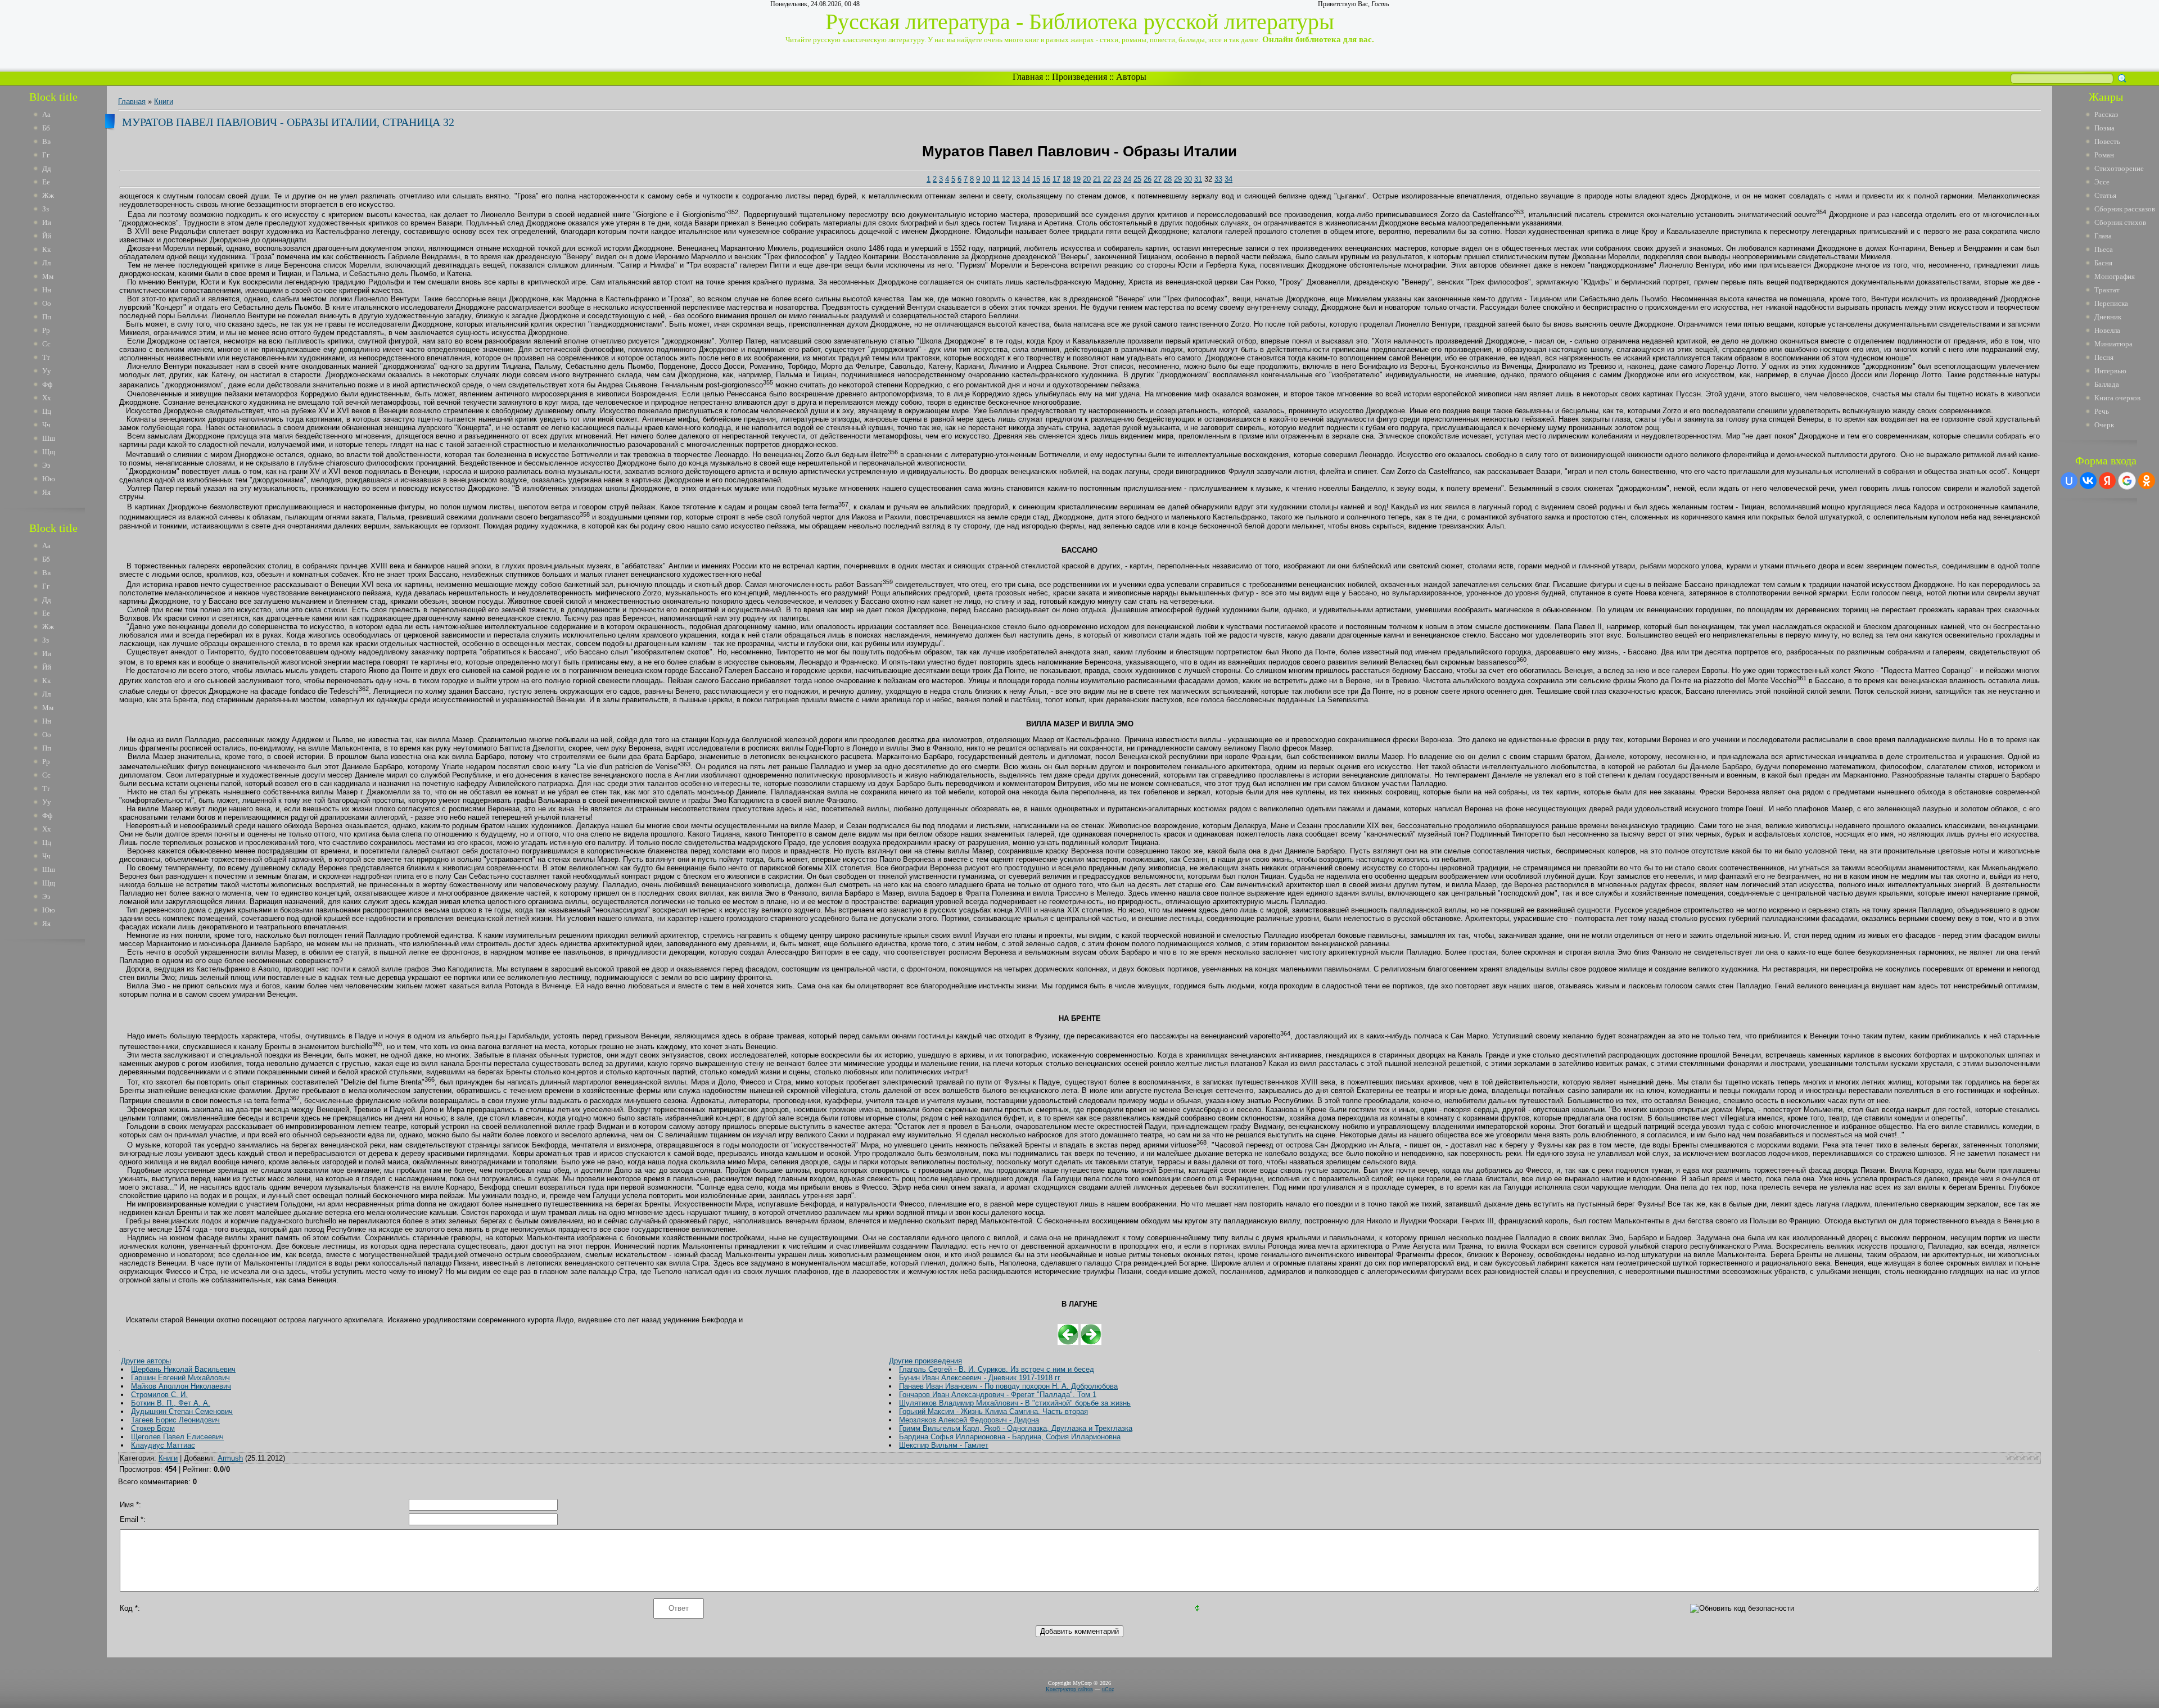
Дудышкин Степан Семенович (182, 1411)
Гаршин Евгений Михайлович (180, 1378)
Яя (46, 492)
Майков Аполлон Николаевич (181, 1386)
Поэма (2104, 128)
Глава (2103, 236)
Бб (46, 128)
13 (1016, 179)
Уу (47, 371)
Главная (1028, 77)
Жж (48, 195)
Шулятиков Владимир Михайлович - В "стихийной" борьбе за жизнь (1015, 1403)
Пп (47, 317)
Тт (46, 357)
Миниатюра (2113, 344)
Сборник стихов (2120, 222)
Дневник (2108, 317)
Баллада (2107, 384)
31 (1198, 179)
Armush (230, 1458)
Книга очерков (2117, 398)
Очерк (2104, 425)
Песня (2104, 357)
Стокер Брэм (153, 1428)
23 (1117, 179)
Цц (47, 411)
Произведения (1079, 77)
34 (1228, 179)
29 (1178, 179)
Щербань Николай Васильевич (183, 1369)
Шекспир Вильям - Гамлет (944, 1445)
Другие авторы (146, 1361)
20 (1087, 179)
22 (1107, 179)
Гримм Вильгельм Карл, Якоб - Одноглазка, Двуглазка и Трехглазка (1016, 1428)
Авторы (1131, 77)
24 (1127, 179)
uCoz (1108, 1689)
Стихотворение (2119, 168)
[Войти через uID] (2069, 481)
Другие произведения (925, 1361)
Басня (2103, 263)
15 (1036, 179)
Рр (46, 330)
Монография (2115, 276)
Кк (46, 249)
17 (1056, 179)
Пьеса (2104, 249)
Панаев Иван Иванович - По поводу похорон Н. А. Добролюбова (1008, 1386)
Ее (46, 182)
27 (1158, 179)
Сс (46, 344)
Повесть (2107, 141)
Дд (47, 168)
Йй (47, 236)
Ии (47, 222)
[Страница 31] (1068, 1342)
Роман (2104, 155)
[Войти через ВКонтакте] (2088, 481)
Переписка (2111, 303)
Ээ (46, 465)
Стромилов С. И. (159, 1395)
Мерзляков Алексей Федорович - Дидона (969, 1420)
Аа (46, 114)
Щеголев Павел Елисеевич (177, 1437)
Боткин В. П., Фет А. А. (171, 1403)
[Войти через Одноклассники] (2147, 481)
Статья (2105, 195)
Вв (46, 141)
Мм (48, 276)
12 (1006, 179)
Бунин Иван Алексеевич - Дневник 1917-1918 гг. (980, 1378)
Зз (46, 209)
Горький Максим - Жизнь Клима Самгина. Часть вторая (993, 1411)
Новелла (2107, 330)
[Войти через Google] (2127, 481)
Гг (46, 155)
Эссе (2102, 182)
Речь (2102, 411)
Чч (46, 425)
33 (1218, 179)
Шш (49, 438)
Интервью (2110, 371)
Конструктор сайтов (1069, 1689)
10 (986, 179)
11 (996, 179)
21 (1097, 179)
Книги (164, 101)
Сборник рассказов (2125, 209)
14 (1026, 179)
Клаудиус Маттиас (163, 1445)
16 (1046, 179)
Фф (47, 384)
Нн (47, 290)
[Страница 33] (1091, 1342)
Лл (46, 263)
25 (1137, 179)
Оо (47, 303)
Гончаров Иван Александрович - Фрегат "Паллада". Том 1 (998, 1395)
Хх (47, 398)
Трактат (2107, 290)
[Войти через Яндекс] (2107, 481)
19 (1077, 179)
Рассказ (2106, 114)
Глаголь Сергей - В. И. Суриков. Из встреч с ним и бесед (997, 1369)
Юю (49, 479)
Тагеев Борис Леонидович (175, 1420)
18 (1067, 179)
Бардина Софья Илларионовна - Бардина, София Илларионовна (1010, 1437)
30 (1188, 179)
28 (1168, 179)
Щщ (49, 452)
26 (1148, 179)
